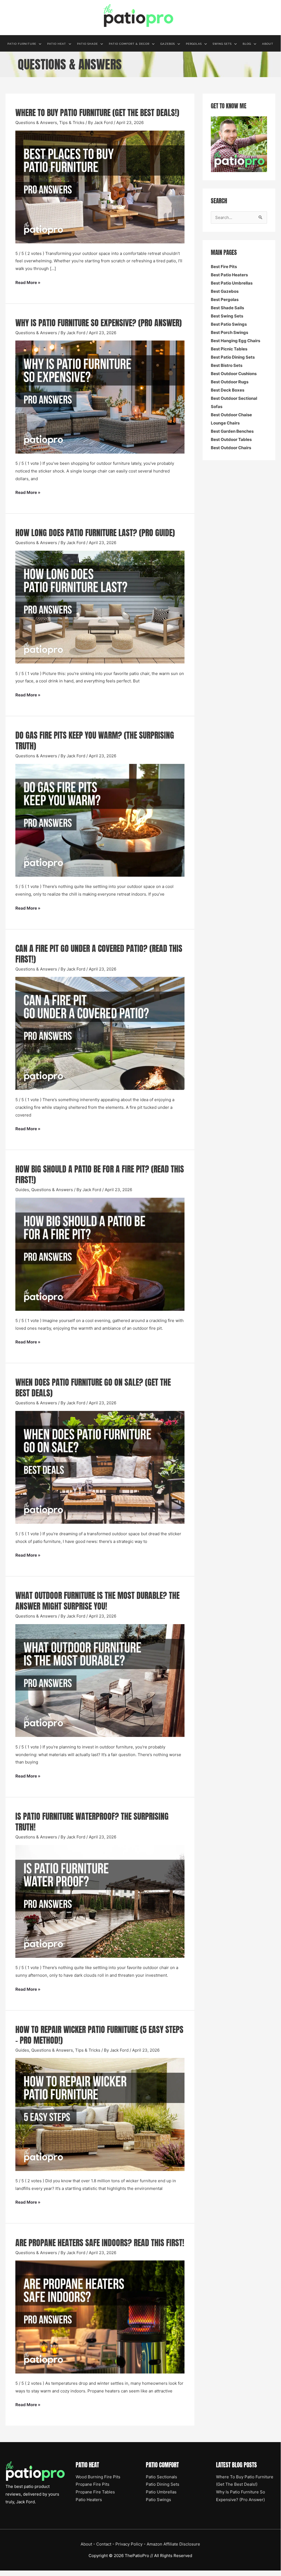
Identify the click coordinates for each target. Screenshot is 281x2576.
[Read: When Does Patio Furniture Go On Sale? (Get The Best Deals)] (100, 1467)
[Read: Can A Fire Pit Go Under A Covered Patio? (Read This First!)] (100, 1033)
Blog (247, 44)
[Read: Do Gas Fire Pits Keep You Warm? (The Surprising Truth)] (100, 820)
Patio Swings (158, 2500)
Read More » (28, 283)
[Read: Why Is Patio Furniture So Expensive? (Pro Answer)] (100, 397)
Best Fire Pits (224, 267)
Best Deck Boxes (228, 390)
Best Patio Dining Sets (233, 357)
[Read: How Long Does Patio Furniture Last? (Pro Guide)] (100, 607)
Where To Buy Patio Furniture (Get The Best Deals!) (97, 113)
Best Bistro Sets (227, 365)
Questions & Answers (36, 123)
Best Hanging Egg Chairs (235, 341)
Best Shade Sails (227, 308)
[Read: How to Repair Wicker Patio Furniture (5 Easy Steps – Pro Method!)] (100, 2114)
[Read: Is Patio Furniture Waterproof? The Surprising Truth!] (100, 1901)
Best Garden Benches (232, 431)
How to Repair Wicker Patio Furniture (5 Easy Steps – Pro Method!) (99, 2035)
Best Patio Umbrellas (232, 283)
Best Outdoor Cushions (234, 374)
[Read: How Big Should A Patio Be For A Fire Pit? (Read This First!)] (100, 1254)
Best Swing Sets (227, 316)
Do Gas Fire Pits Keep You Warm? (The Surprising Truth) (95, 741)
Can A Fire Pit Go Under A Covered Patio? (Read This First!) (99, 954)
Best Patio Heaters (229, 275)
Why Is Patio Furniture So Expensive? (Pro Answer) (99, 323)
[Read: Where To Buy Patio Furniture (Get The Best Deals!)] (100, 187)
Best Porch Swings (229, 332)
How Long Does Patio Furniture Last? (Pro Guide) (95, 533)
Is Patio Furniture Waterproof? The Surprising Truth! (92, 1822)
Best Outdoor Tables (231, 439)
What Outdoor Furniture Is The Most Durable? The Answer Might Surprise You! (97, 1601)
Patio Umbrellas (161, 2492)
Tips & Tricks (72, 123)
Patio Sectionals (161, 2477)
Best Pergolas (225, 299)
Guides (22, 1190)
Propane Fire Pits (93, 2484)
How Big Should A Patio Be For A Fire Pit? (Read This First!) (100, 1174)
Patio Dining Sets (163, 2484)
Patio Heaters (89, 2500)
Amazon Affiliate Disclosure (173, 2544)
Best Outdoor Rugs (230, 382)
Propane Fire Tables (95, 2492)
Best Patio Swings (229, 324)
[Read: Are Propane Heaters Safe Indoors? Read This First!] (100, 2317)
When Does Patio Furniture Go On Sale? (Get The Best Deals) (93, 1388)
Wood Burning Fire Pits (98, 2477)
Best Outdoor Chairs (231, 448)
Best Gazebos (225, 291)
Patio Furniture (22, 44)
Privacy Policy (129, 2544)
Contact (104, 2544)
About (268, 44)
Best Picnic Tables (229, 349)
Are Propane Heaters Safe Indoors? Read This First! (100, 2243)
